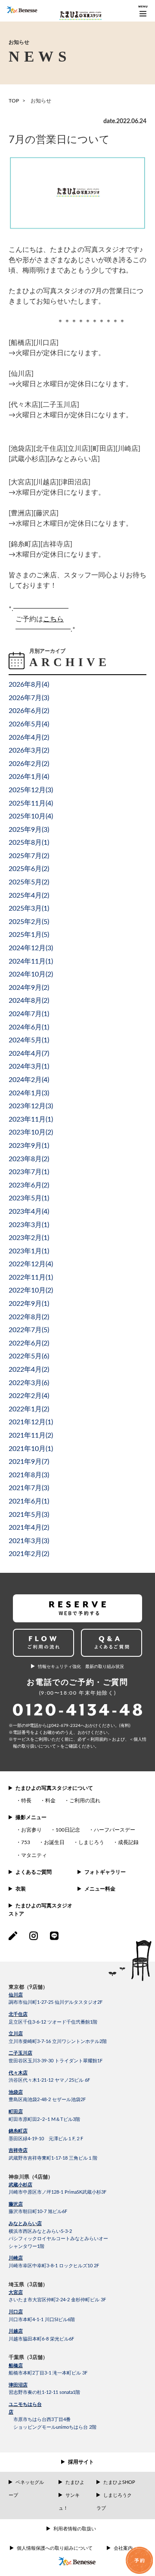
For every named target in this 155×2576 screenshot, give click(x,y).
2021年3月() (29, 1541)
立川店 (16, 2034)
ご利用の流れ (85, 1801)
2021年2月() (29, 1554)
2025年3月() (29, 908)
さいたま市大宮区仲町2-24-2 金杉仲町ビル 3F (57, 2300)
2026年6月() (29, 711)
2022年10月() (31, 1290)
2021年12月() (31, 1422)
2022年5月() (29, 1356)
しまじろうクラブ (114, 2502)
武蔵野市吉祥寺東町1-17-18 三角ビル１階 (53, 2158)
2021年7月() (29, 1488)
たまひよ (75, 2482)
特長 (26, 1801)
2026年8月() (29, 685)
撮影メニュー (31, 1817)
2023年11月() (31, 1119)
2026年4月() (29, 738)
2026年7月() (29, 698)
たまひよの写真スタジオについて (54, 1788)
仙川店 (16, 1995)
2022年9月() (29, 1304)
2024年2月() (29, 1080)
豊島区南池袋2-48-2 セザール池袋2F (47, 2100)
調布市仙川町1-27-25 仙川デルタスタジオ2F (56, 2002)
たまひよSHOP (119, 2482)
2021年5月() (29, 1515)
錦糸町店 (18, 2131)
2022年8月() (29, 1317)
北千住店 (18, 2014)
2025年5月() (29, 882)
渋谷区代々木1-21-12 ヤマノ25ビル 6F (49, 2080)
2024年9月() (29, 988)
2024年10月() (31, 974)
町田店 (16, 2112)
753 (26, 1842)
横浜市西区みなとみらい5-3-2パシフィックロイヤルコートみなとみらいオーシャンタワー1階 (58, 2239)
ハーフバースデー (115, 1830)
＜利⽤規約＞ (99, 1739)
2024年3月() (29, 1066)
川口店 (16, 2312)
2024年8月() (29, 1001)
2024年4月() (29, 1054)
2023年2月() (29, 1238)
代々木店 (18, 2073)
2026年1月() (29, 777)
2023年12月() (31, 1106)
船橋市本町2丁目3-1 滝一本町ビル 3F (48, 2373)
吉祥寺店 (18, 2150)
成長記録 (128, 1842)
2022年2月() (29, 1396)
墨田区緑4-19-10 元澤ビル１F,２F (46, 2139)
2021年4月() (29, 1528)
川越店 (16, 2331)
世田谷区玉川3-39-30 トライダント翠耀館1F (56, 2061)
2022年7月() (29, 1330)
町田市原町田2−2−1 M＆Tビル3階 (44, 2119)
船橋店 (16, 2366)
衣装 (21, 1889)
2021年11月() (31, 1435)
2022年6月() (29, 1343)
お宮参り (31, 1830)
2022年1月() (29, 1409)
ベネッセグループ (26, 2489)
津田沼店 (18, 2385)
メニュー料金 (100, 1889)
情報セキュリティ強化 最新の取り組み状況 (81, 1667)
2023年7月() (29, 1172)
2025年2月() (29, 922)
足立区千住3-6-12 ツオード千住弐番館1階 (53, 2022)
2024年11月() (31, 961)
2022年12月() (31, 1264)
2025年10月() (31, 816)
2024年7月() (29, 1014)
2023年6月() (29, 1185)
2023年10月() (31, 1132)
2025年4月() (29, 896)
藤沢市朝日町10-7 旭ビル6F (38, 2212)
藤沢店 (16, 2204)
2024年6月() (29, 1027)
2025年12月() (31, 790)
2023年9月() (29, 1146)
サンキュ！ (69, 2502)
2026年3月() (29, 750)
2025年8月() (29, 843)
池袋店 (16, 2092)
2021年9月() (29, 1462)
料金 (50, 1801)
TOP (14, 101)
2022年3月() (29, 1383)
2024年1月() (29, 1093)
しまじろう (91, 1842)
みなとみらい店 (25, 2224)
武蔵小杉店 (20, 2185)
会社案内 (123, 2548)
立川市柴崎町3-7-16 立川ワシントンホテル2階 (58, 2041)
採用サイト (81, 2462)
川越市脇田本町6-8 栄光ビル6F (41, 2339)
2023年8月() (29, 1159)
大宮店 (16, 2292)
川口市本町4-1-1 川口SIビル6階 (42, 2320)
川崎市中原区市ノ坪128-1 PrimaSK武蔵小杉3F (57, 2192)
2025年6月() (29, 869)
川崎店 (16, 2258)
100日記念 (68, 1830)
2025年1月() (29, 935)
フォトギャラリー (105, 1872)
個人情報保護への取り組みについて (55, 2548)
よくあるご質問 (34, 1872)
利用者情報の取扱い (75, 2529)
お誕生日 (54, 1842)
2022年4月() (29, 1370)
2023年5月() (29, 1198)
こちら (53, 619)
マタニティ (34, 1855)
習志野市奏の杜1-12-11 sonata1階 (44, 2392)
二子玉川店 (20, 2053)
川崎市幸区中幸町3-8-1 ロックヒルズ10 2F (54, 2266)
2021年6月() (29, 1501)
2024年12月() (31, 948)
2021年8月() (29, 1475)
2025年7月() (29, 856)
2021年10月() (31, 1449)
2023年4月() (29, 1212)
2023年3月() (29, 1225)
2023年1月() (29, 1251)
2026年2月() (29, 764)
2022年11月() (31, 1277)
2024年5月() (29, 1040)
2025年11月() (31, 803)
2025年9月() (29, 830)
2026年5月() (29, 724)
